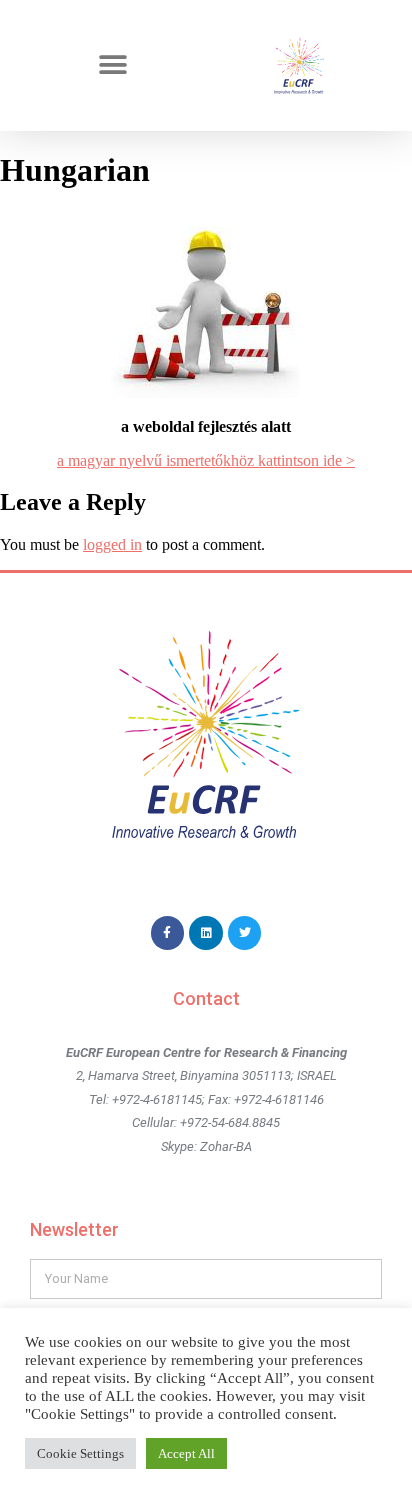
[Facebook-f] (168, 933)
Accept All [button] (186, 1453)
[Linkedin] (206, 933)
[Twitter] (245, 933)
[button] (113, 65)
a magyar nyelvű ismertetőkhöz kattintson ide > (206, 460)
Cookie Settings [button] (80, 1453)
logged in (112, 544)
